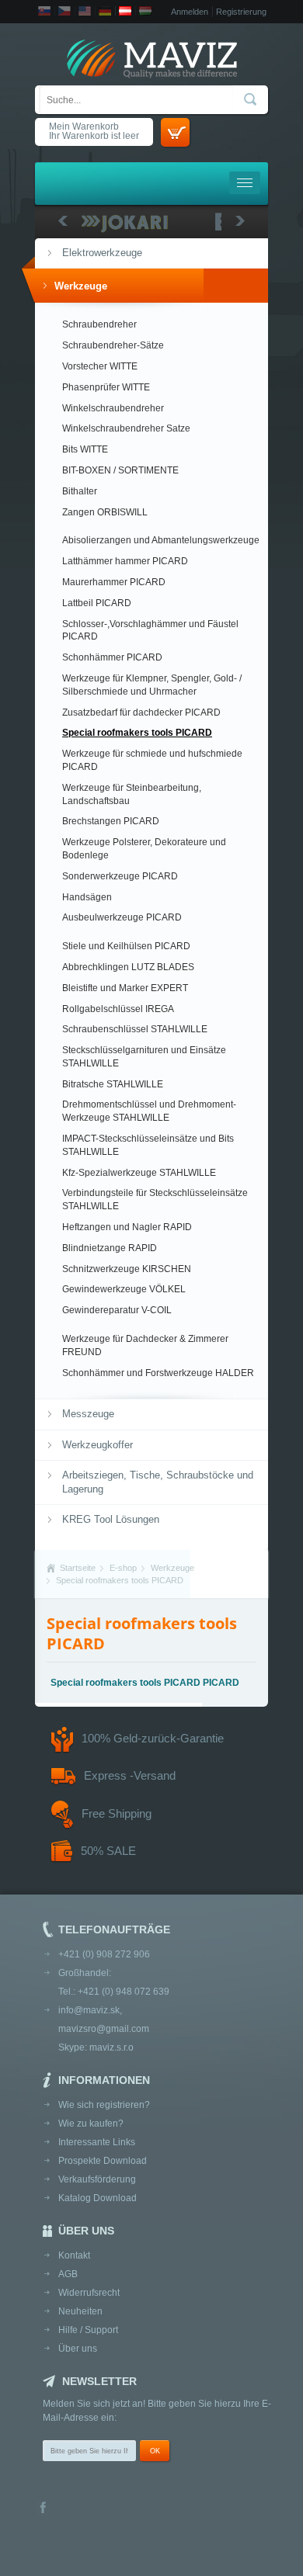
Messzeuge (88, 1414)
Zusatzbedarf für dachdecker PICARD (141, 712)
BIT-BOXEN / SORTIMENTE (120, 470)
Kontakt (74, 2255)
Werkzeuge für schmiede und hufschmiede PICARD (152, 760)
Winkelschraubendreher (113, 408)
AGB (68, 2274)
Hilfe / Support (88, 2330)
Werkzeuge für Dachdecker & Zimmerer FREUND (145, 1345)
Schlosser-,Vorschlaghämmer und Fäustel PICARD (150, 631)
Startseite (78, 1568)
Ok (155, 2451)
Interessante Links (97, 2142)
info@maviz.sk (89, 2010)
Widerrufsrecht (89, 2293)
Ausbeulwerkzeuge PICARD (122, 917)
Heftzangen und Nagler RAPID (127, 1227)
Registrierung (241, 12)
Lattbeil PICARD (97, 603)
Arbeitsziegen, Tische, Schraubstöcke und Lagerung (158, 1482)
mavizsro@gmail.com (104, 2029)
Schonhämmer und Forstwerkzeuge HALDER (158, 1373)
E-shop (123, 1568)
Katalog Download (98, 2198)
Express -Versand (130, 1775)
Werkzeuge (81, 286)
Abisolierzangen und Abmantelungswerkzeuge (161, 540)
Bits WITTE (85, 449)
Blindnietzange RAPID (110, 1248)
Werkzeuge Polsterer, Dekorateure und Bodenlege (144, 849)
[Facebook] (43, 2509)
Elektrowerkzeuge (102, 253)
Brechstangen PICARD (111, 821)
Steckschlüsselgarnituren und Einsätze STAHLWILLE (144, 1057)
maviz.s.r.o (111, 2047)
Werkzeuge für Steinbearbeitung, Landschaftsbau (132, 794)
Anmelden (190, 12)
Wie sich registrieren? (104, 2105)
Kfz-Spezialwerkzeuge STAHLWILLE (139, 1173)
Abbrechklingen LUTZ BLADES (128, 967)
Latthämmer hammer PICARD (125, 561)
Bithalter (80, 491)
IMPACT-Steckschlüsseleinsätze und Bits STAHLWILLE (148, 1145)
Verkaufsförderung (97, 2179)
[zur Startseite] (151, 60)
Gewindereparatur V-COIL (117, 1310)
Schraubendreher (99, 324)
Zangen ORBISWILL (105, 512)
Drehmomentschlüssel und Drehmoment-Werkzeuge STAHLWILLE (149, 1111)
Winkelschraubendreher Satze (126, 428)
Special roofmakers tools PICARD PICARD (145, 1683)
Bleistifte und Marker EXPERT (125, 988)
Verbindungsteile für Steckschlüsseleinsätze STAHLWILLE (155, 1200)
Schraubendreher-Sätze (113, 345)
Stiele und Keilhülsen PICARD (126, 946)
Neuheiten (80, 2311)
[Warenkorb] (175, 132)
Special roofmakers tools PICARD (137, 733)
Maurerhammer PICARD (114, 582)
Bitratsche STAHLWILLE (113, 1084)
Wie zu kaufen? (91, 2124)
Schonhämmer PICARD (112, 657)
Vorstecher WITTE (100, 366)
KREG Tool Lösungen (111, 1519)
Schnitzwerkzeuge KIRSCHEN (127, 1269)
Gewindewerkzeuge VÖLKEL (124, 1289)
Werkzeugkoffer (98, 1445)
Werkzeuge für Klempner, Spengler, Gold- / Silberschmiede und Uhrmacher (152, 685)
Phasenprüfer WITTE (106, 387)
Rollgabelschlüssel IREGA (118, 1009)
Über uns (78, 2349)
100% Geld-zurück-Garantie (153, 1738)
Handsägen (87, 897)
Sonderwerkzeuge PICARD (120, 876)
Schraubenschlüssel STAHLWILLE (135, 1029)
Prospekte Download (103, 2161)
